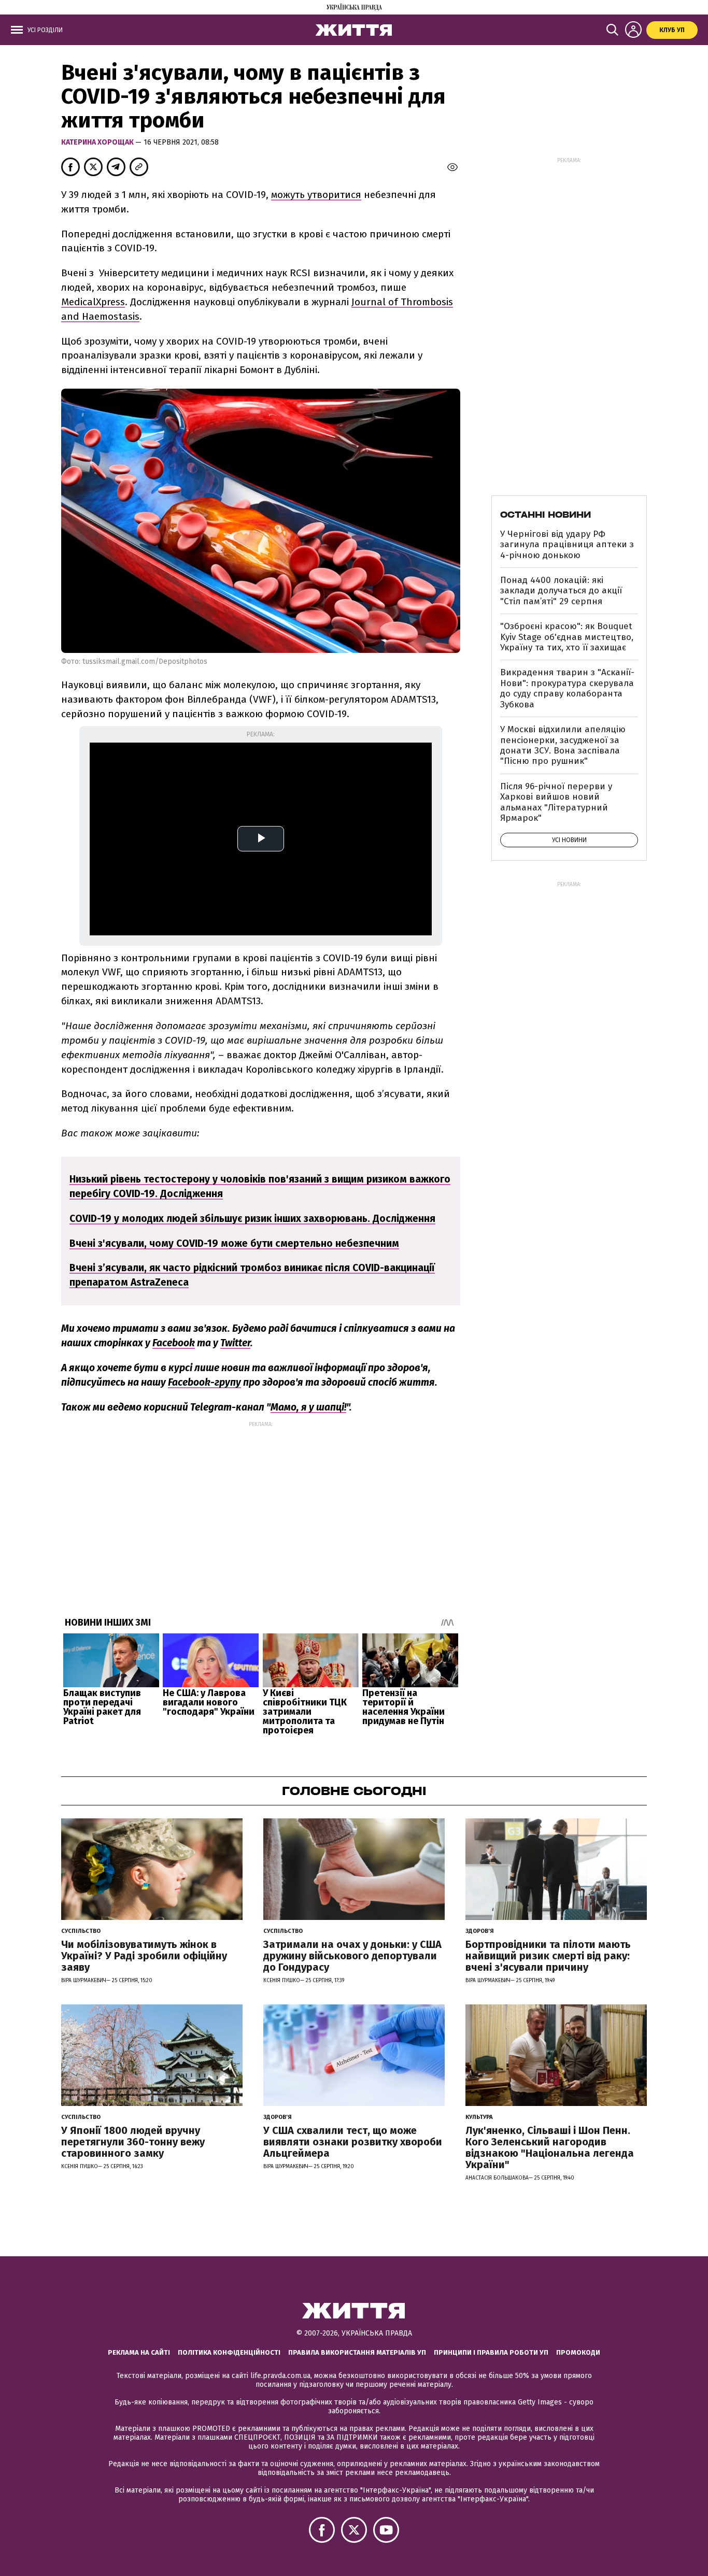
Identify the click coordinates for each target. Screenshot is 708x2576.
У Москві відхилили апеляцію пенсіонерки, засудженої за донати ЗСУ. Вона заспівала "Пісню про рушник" (563, 745)
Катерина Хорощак (98, 142)
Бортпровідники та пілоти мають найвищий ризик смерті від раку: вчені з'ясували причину (548, 1956)
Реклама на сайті (139, 2352)
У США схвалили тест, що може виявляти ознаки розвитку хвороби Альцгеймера (353, 2142)
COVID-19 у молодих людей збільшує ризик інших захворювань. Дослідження (252, 1219)
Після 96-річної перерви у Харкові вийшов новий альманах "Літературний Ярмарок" (556, 802)
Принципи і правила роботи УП (491, 2352)
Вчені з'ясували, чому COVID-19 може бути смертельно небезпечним (234, 1243)
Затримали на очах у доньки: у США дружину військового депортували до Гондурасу (352, 1956)
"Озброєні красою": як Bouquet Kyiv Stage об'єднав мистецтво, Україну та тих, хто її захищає (567, 637)
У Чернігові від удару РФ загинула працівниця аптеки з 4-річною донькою (567, 545)
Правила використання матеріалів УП (357, 2352)
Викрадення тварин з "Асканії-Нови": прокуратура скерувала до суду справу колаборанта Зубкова (567, 688)
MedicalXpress (93, 302)
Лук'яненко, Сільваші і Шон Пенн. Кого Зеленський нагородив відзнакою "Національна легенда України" (550, 2147)
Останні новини (546, 515)
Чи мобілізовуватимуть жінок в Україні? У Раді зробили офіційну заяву (144, 1956)
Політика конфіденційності (229, 2352)
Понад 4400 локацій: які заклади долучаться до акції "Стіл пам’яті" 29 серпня (561, 591)
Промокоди (578, 2352)
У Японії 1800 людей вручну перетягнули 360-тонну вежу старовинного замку (133, 2142)
